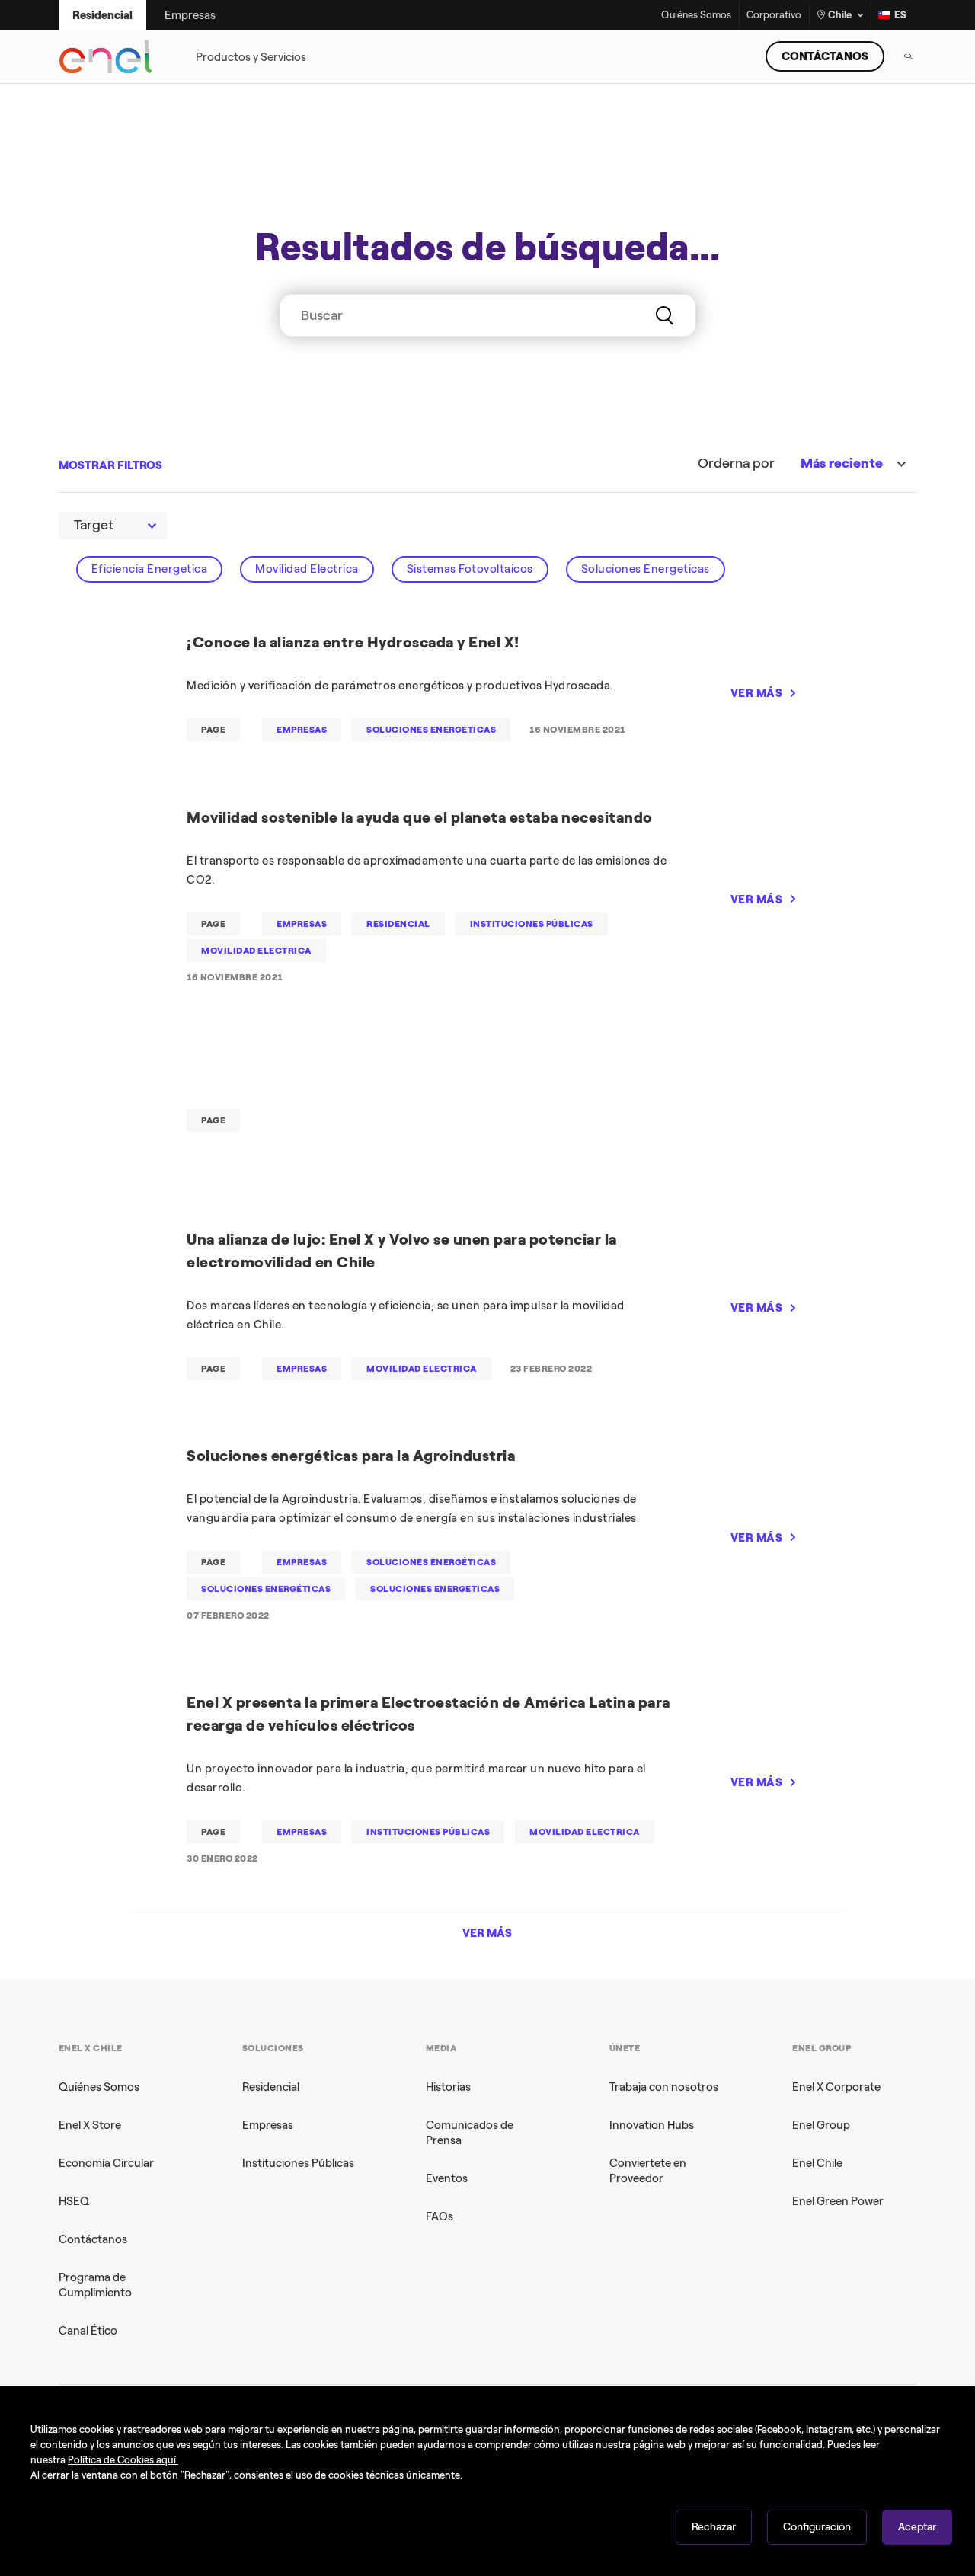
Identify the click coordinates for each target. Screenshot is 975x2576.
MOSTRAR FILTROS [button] (110, 465)
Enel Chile (817, 2163)
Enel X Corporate (836, 2087)
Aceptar (917, 2527)
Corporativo (774, 16)
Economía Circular (106, 2163)
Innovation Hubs (652, 2125)
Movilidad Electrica (307, 569)
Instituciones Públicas (298, 2163)
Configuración (817, 2527)
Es (900, 15)
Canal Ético (88, 2331)
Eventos (447, 2178)
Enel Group (821, 2125)
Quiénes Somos (696, 16)
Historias (448, 2087)
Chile (840, 15)
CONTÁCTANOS (825, 56)
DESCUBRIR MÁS (722, 353)
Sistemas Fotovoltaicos (470, 569)
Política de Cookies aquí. (123, 2460)
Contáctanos (93, 2239)
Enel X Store (90, 2125)
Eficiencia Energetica (150, 569)
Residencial (271, 2087)
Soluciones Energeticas (646, 569)
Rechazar (714, 2527)
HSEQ (74, 2201)
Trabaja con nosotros (664, 2087)
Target (94, 525)
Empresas (268, 2125)
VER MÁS (757, 693)
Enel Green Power (838, 2201)
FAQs (440, 2216)
